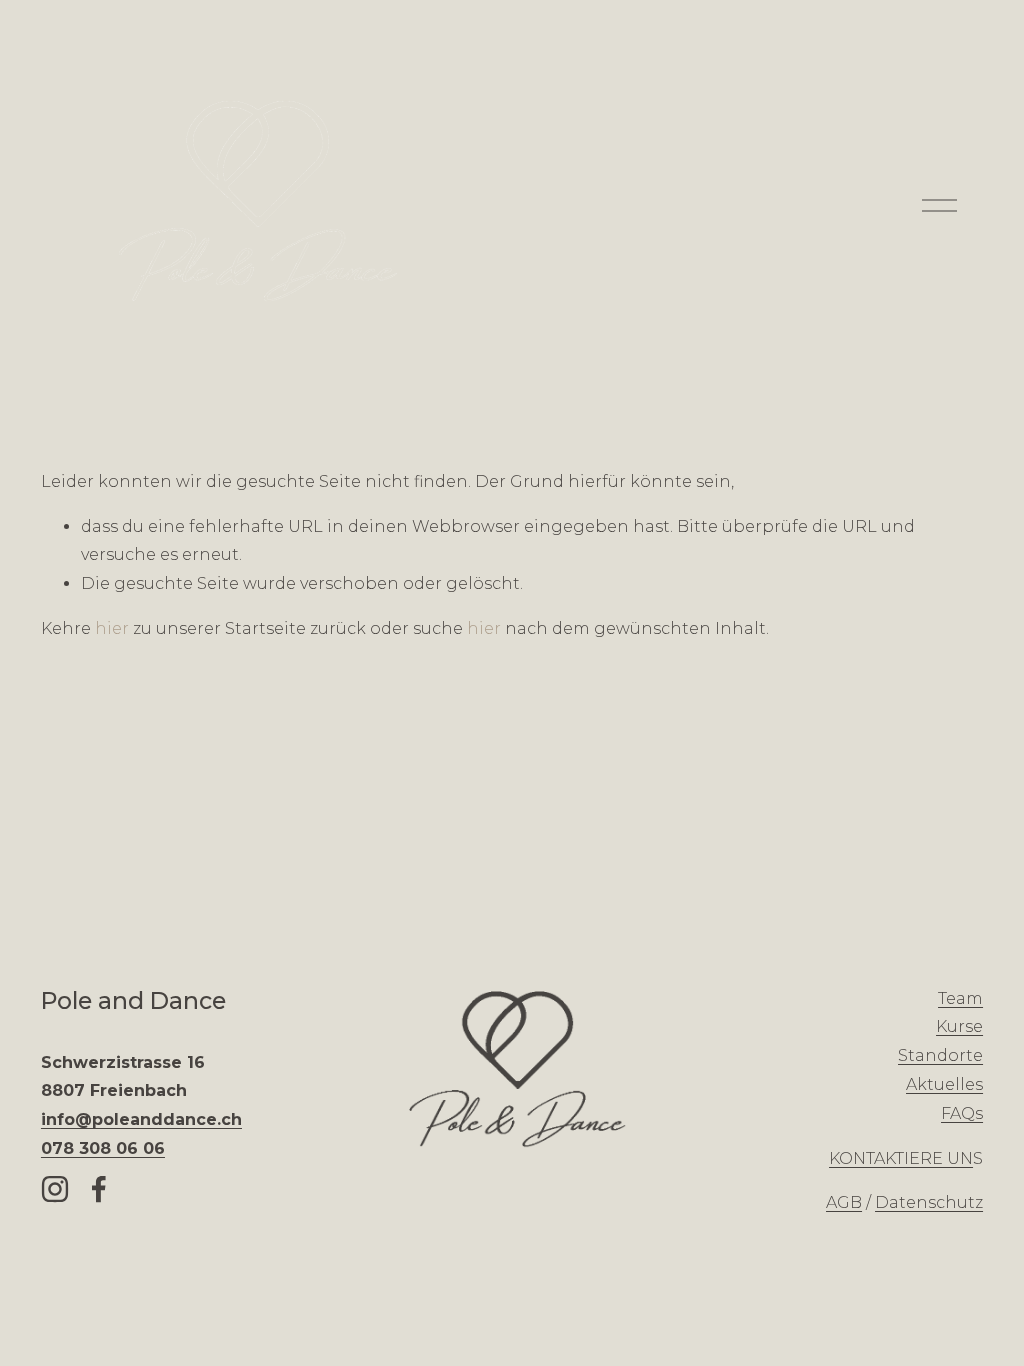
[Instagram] (55, 1189)
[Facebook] (99, 1189)
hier (112, 628)
